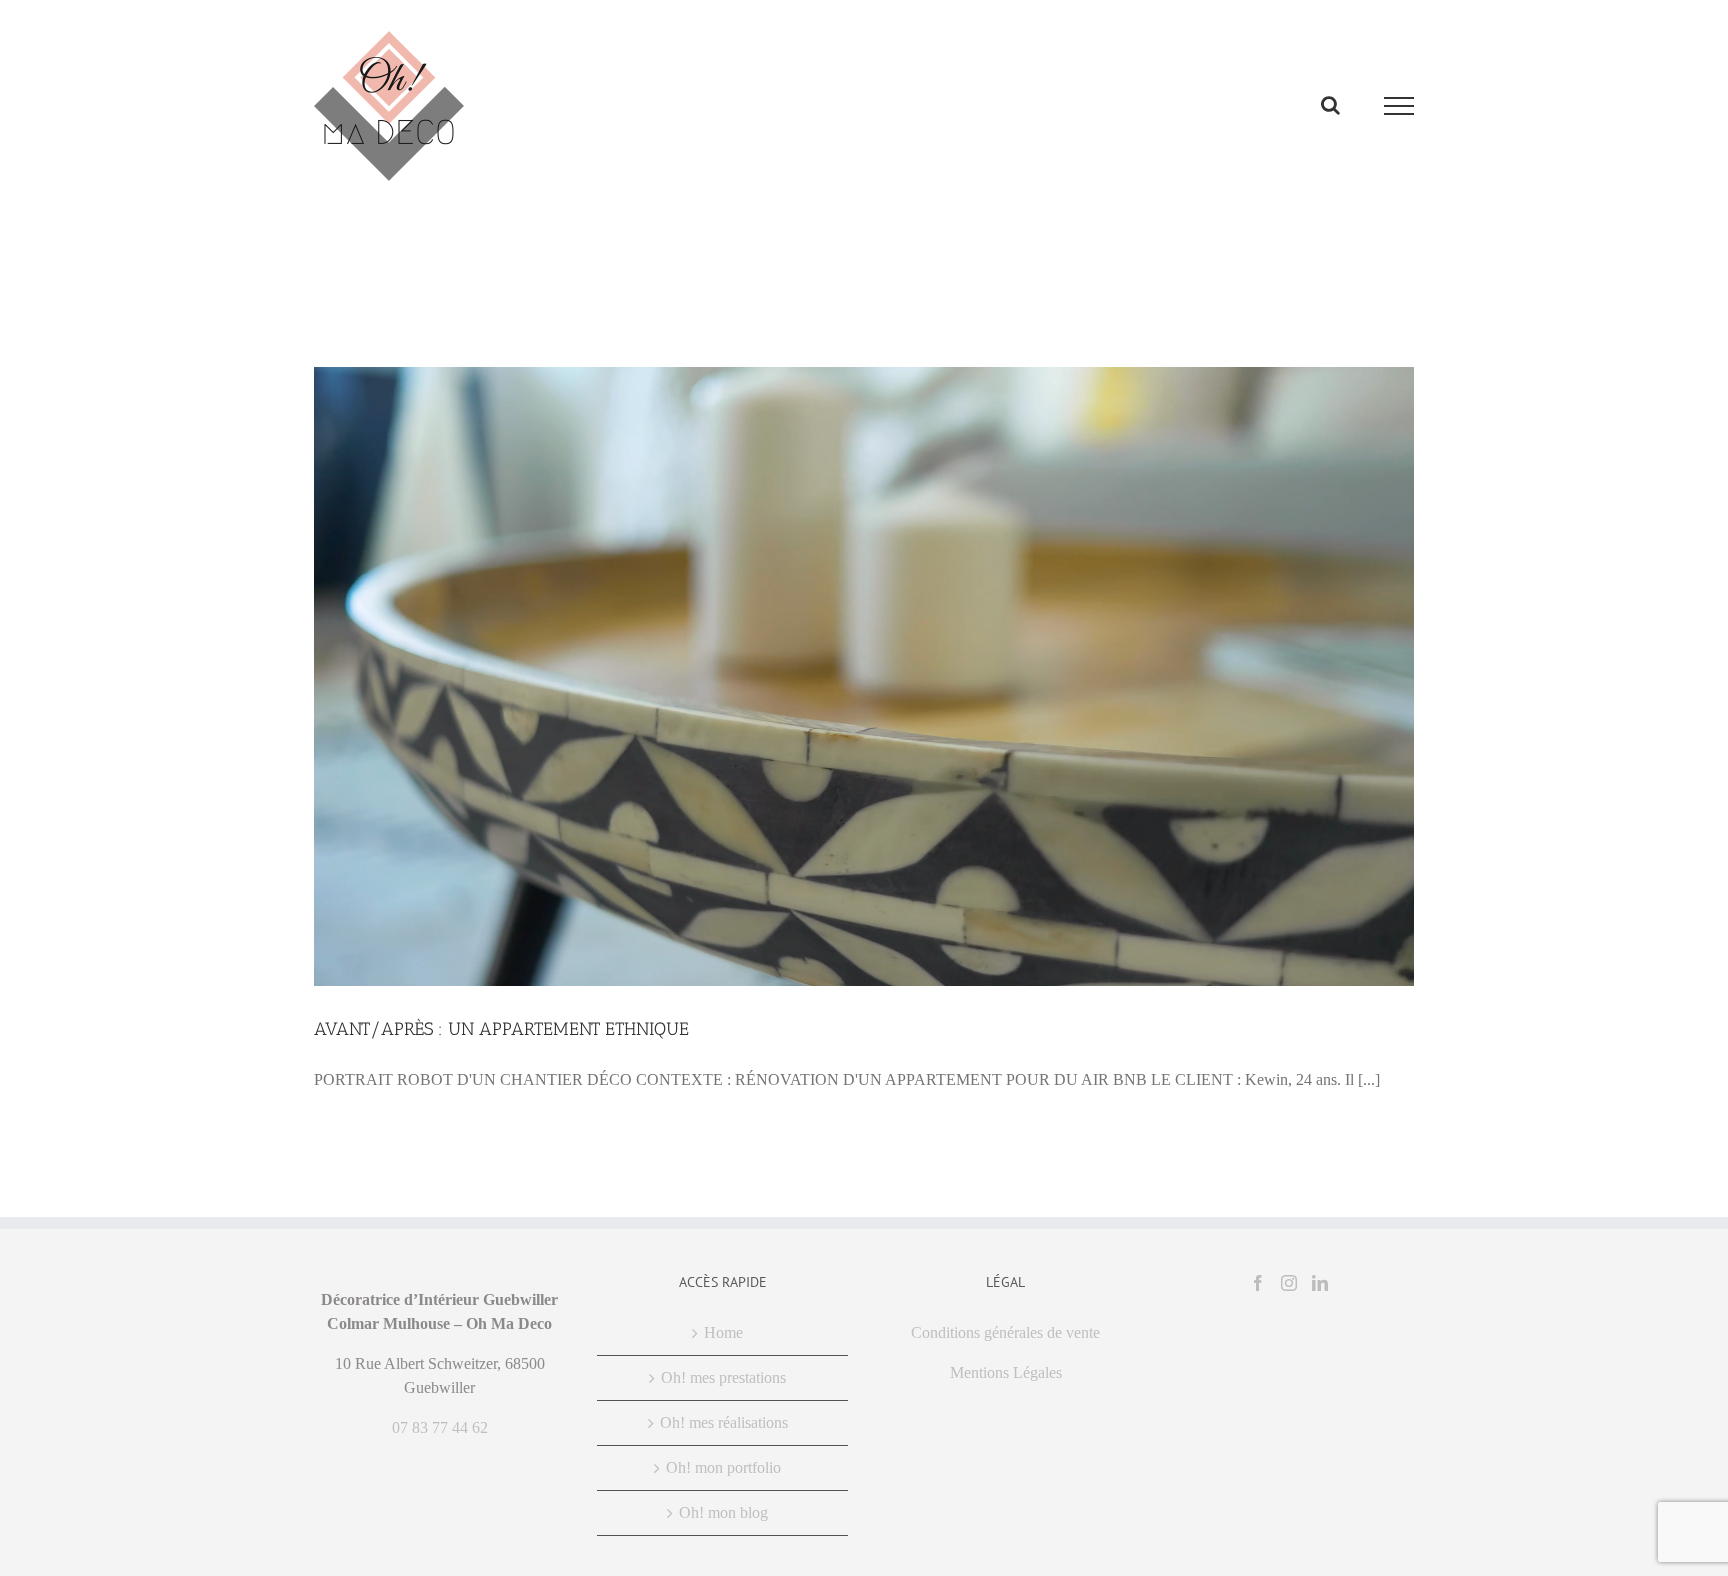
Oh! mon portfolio (723, 1467)
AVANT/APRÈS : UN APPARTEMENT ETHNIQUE (501, 1029)
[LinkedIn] (1320, 1283)
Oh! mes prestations (723, 1377)
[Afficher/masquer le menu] (1399, 106)
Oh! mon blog (723, 1512)
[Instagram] (1289, 1283)
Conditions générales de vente (1005, 1332)
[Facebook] (1258, 1283)
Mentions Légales (1006, 1372)
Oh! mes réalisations (724, 1422)
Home (723, 1332)
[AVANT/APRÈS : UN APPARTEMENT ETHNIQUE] (864, 676)
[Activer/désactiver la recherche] (1330, 105)
